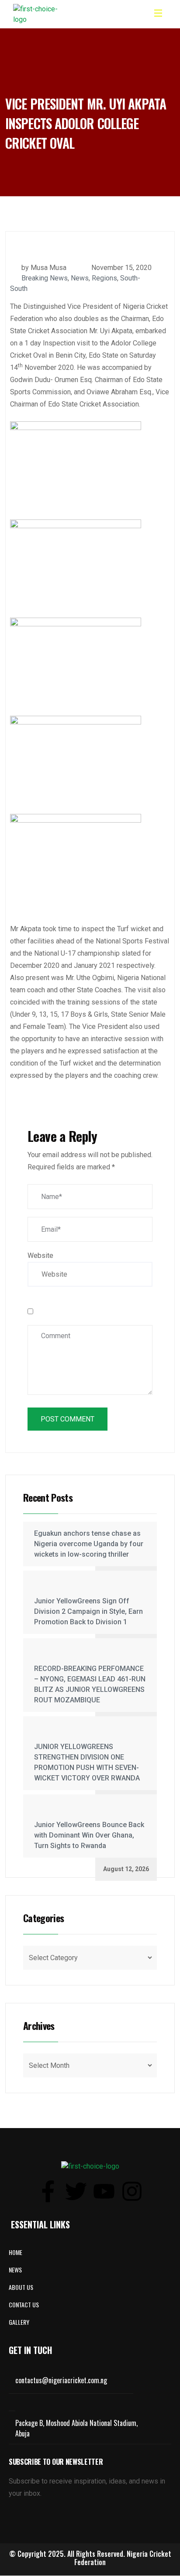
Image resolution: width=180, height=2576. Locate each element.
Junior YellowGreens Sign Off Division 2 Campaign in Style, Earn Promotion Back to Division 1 (88, 1611)
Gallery (19, 2322)
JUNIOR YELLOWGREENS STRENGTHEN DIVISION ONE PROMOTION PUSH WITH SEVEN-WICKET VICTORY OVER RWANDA (87, 1762)
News (80, 278)
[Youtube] (104, 2191)
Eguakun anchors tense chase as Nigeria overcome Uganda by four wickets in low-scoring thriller (89, 1544)
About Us (21, 2287)
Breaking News (45, 278)
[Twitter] (76, 2191)
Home (16, 2252)
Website (40, 1256)
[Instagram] (132, 2191)
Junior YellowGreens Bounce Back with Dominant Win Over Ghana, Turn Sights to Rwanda (89, 1835)
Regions (104, 278)
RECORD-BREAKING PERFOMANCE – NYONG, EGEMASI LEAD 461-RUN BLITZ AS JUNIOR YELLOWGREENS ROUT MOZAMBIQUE (90, 1684)
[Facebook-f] (48, 2191)
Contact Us (24, 2304)
